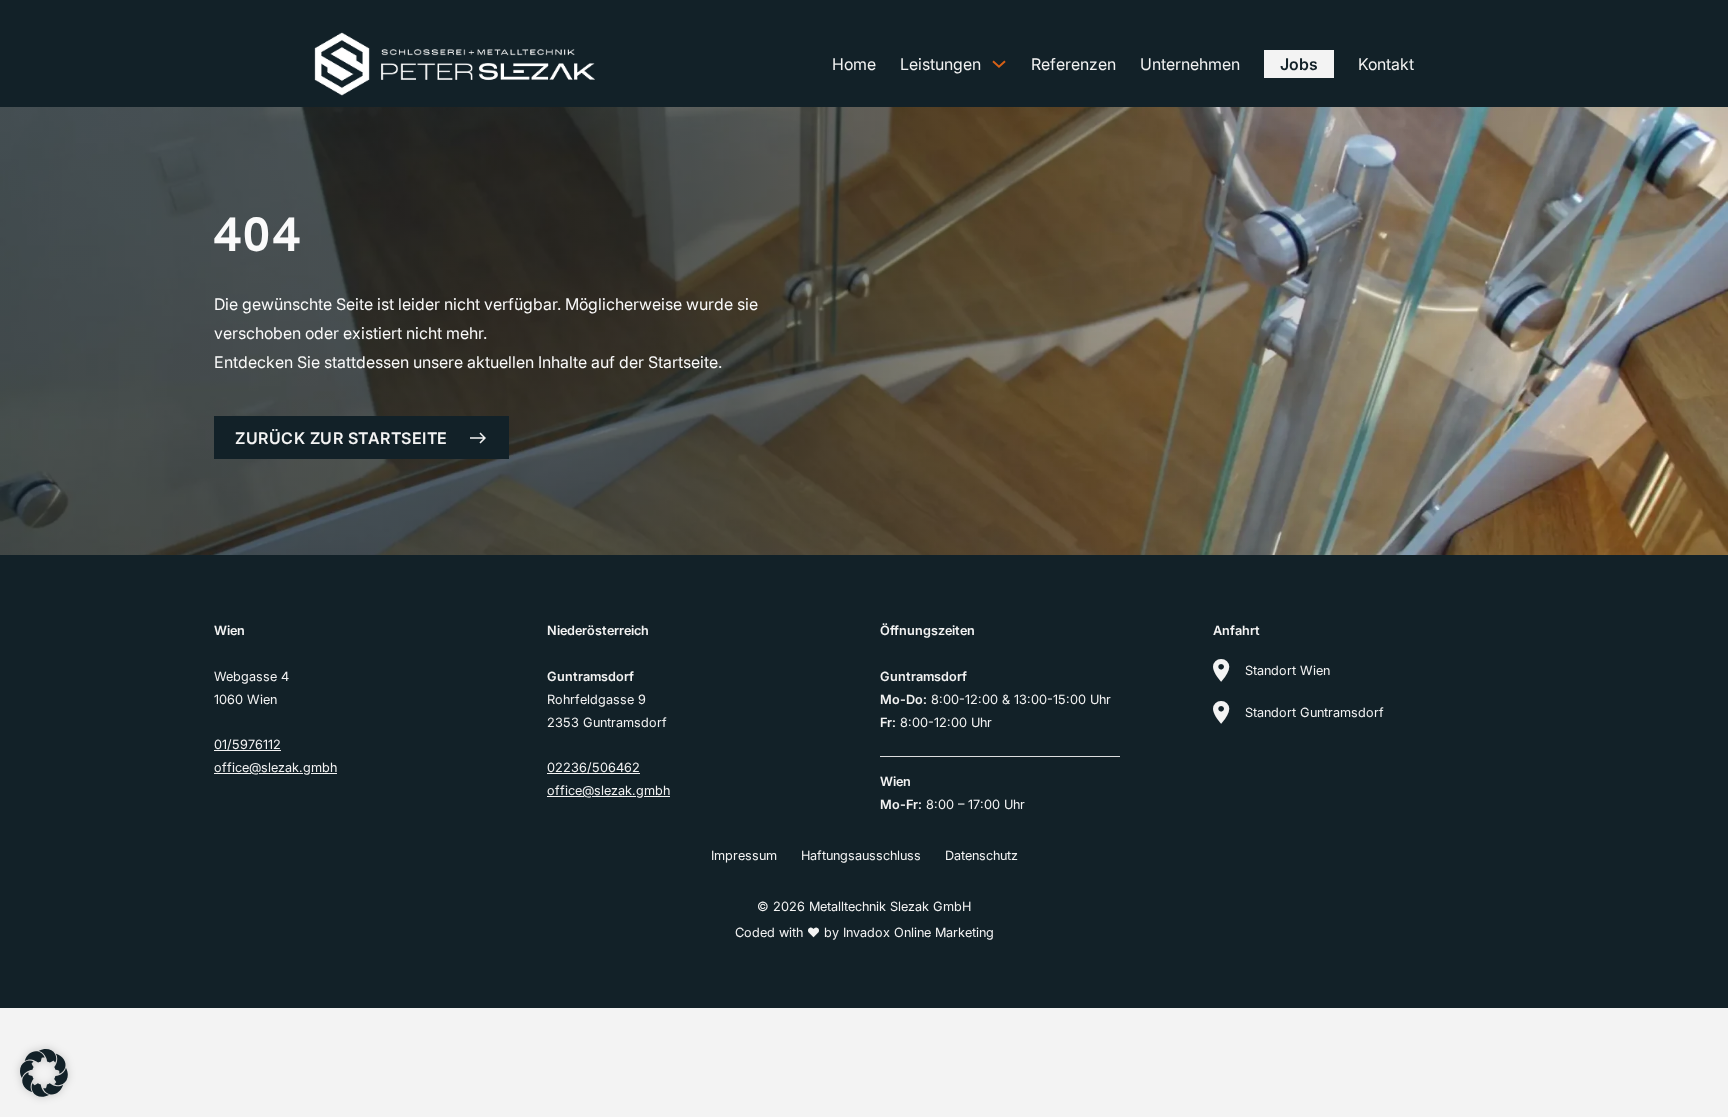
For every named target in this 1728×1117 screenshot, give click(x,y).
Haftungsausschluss (861, 855)
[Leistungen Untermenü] (999, 64)
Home (854, 64)
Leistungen (940, 64)
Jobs (1299, 64)
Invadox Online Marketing (918, 932)
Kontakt (1386, 64)
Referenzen (1073, 64)
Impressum (744, 855)
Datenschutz (981, 855)
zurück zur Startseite (341, 438)
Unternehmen (1190, 64)
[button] (44, 1073)
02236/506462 (593, 767)
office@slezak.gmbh (275, 767)
